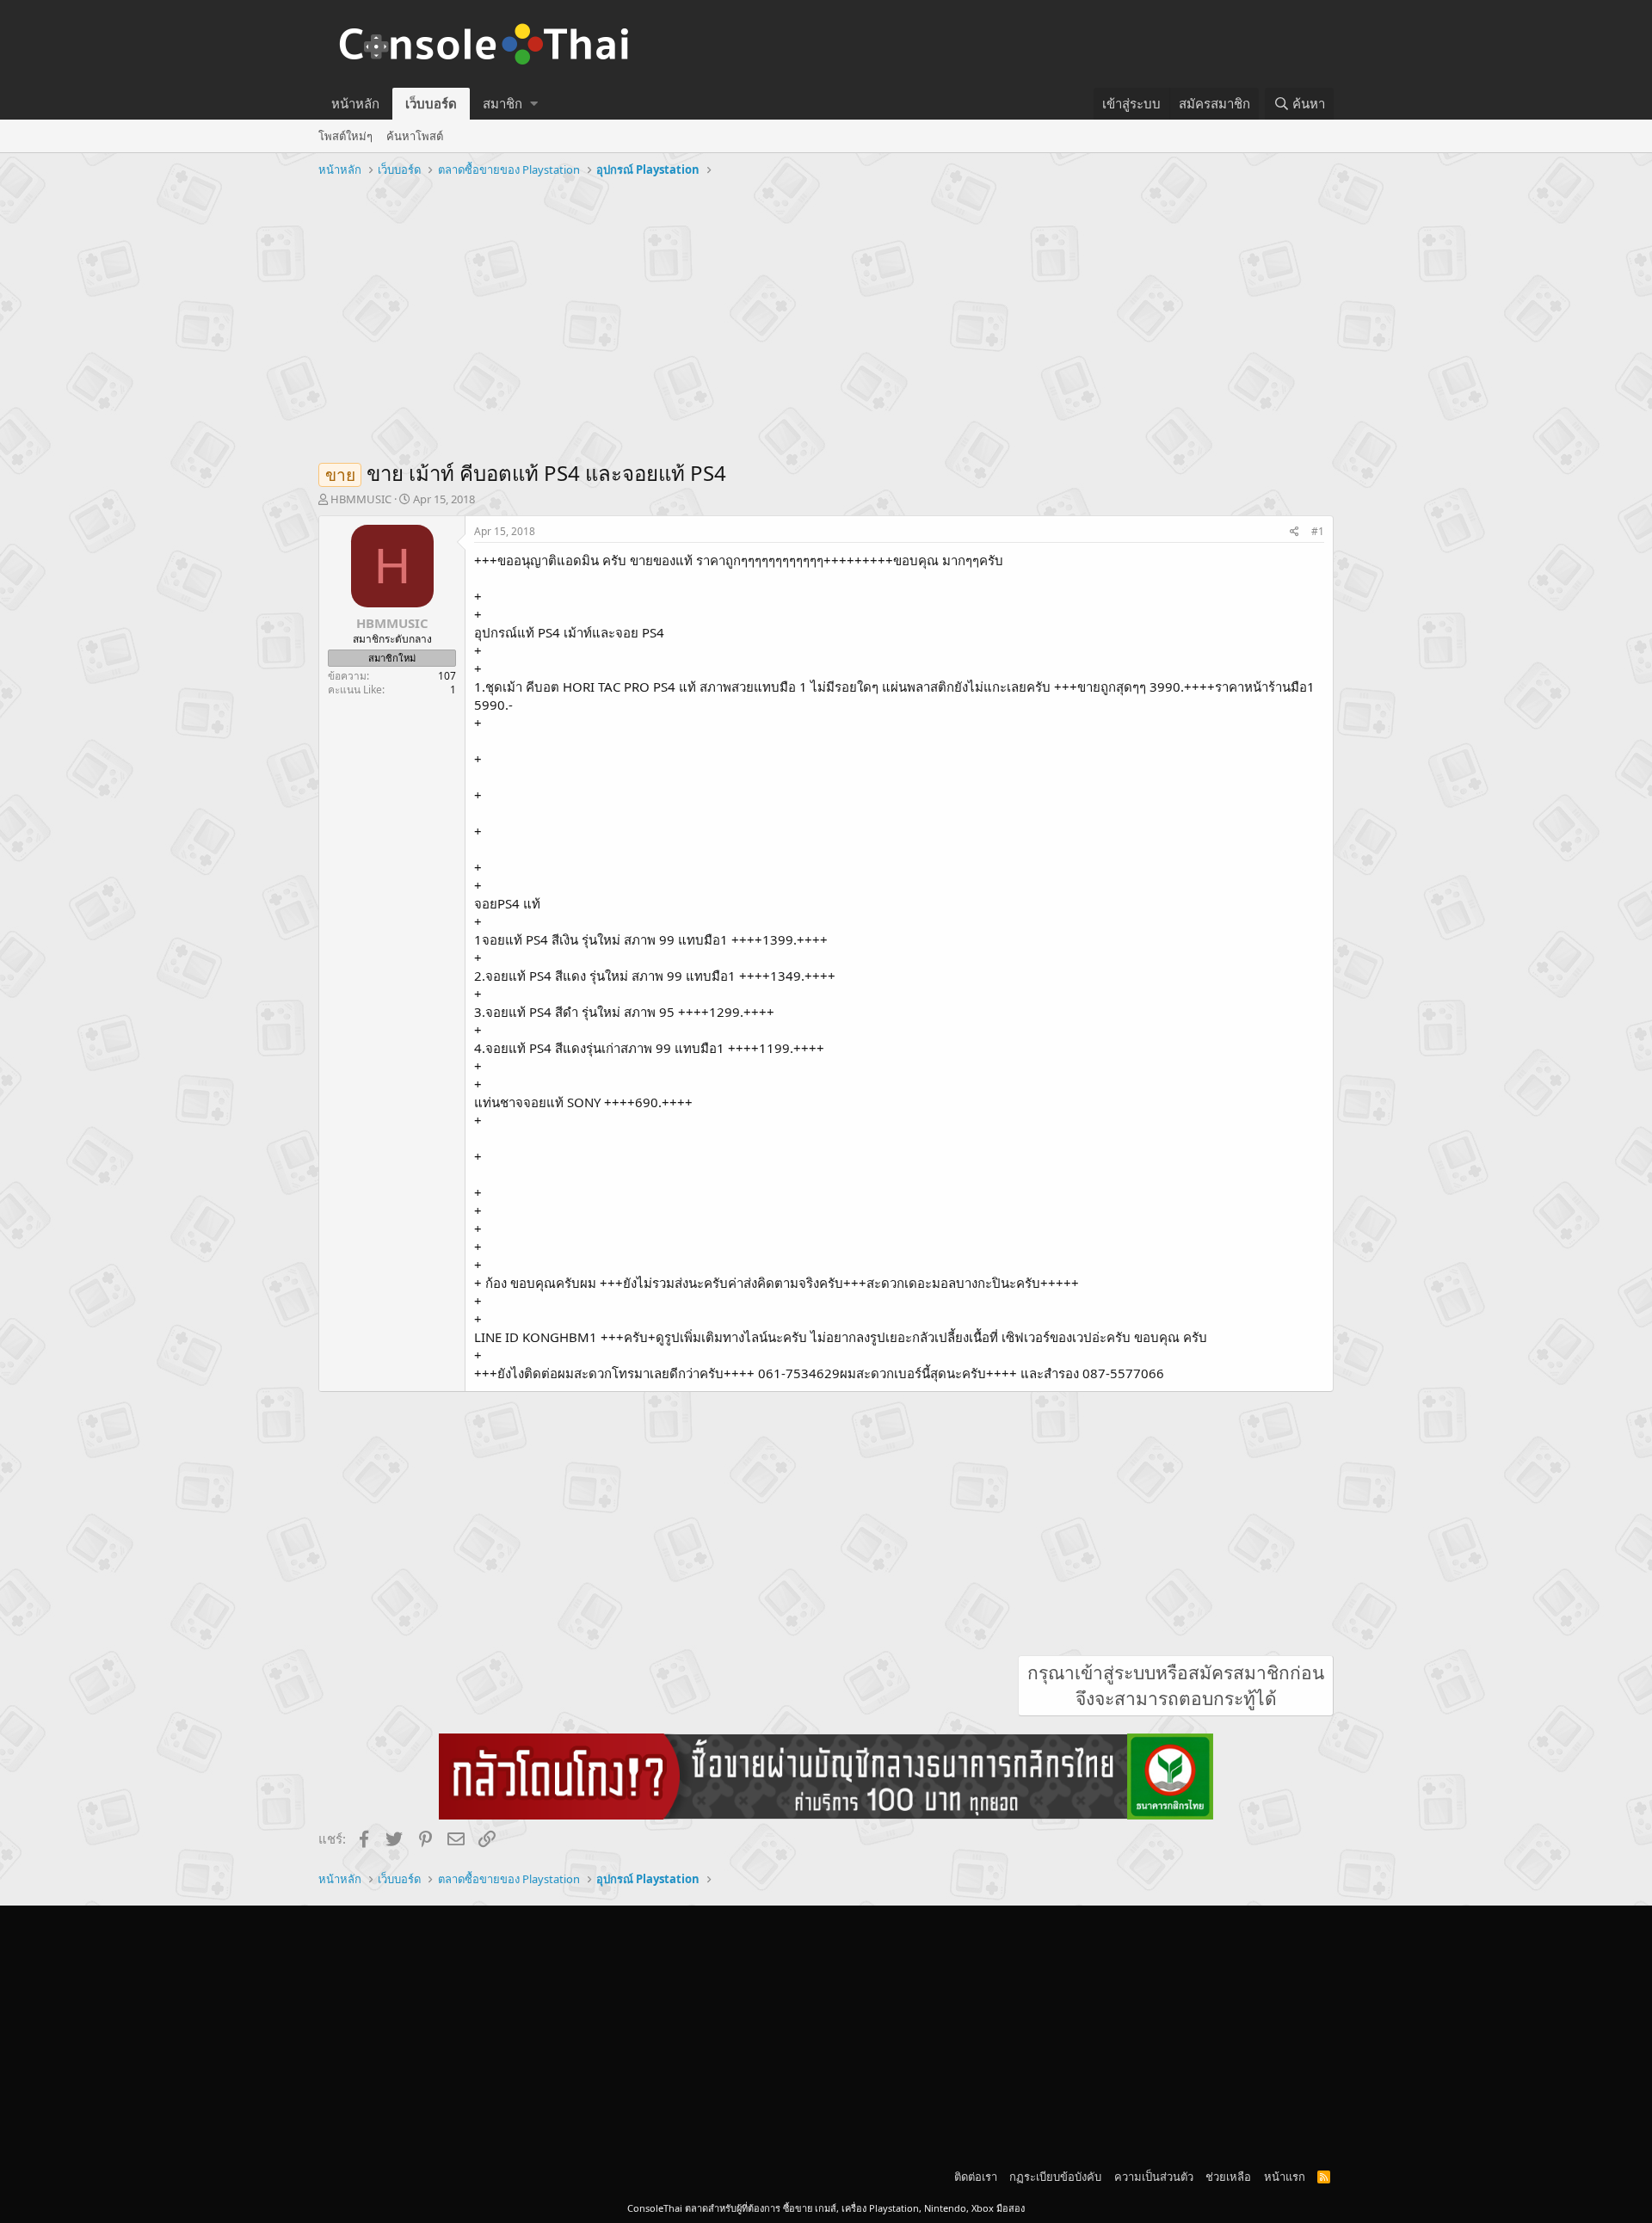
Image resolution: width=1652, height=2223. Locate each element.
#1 (1318, 531)
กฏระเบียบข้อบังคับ (1055, 2177)
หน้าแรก (1285, 2177)
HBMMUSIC (361, 499)
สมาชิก (502, 103)
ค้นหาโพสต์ (415, 136)
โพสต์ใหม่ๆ (345, 136)
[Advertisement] (826, 312)
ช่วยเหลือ (1228, 2177)
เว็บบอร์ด (431, 103)
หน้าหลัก (355, 103)
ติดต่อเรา (976, 2177)
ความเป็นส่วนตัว (1154, 2177)
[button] (534, 104)
